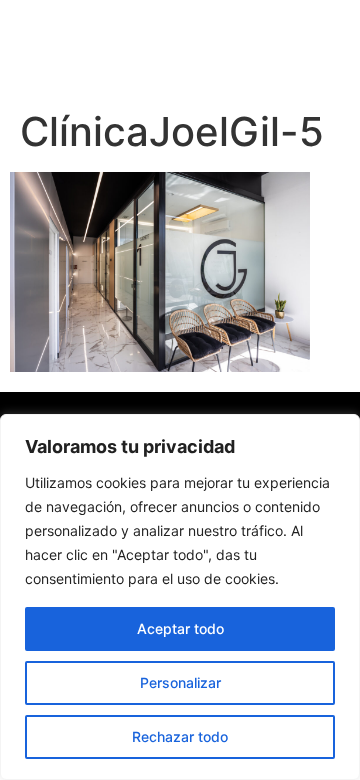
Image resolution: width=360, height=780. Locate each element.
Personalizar (180, 682)
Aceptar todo (180, 628)
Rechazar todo (180, 736)
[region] (180, 597)
